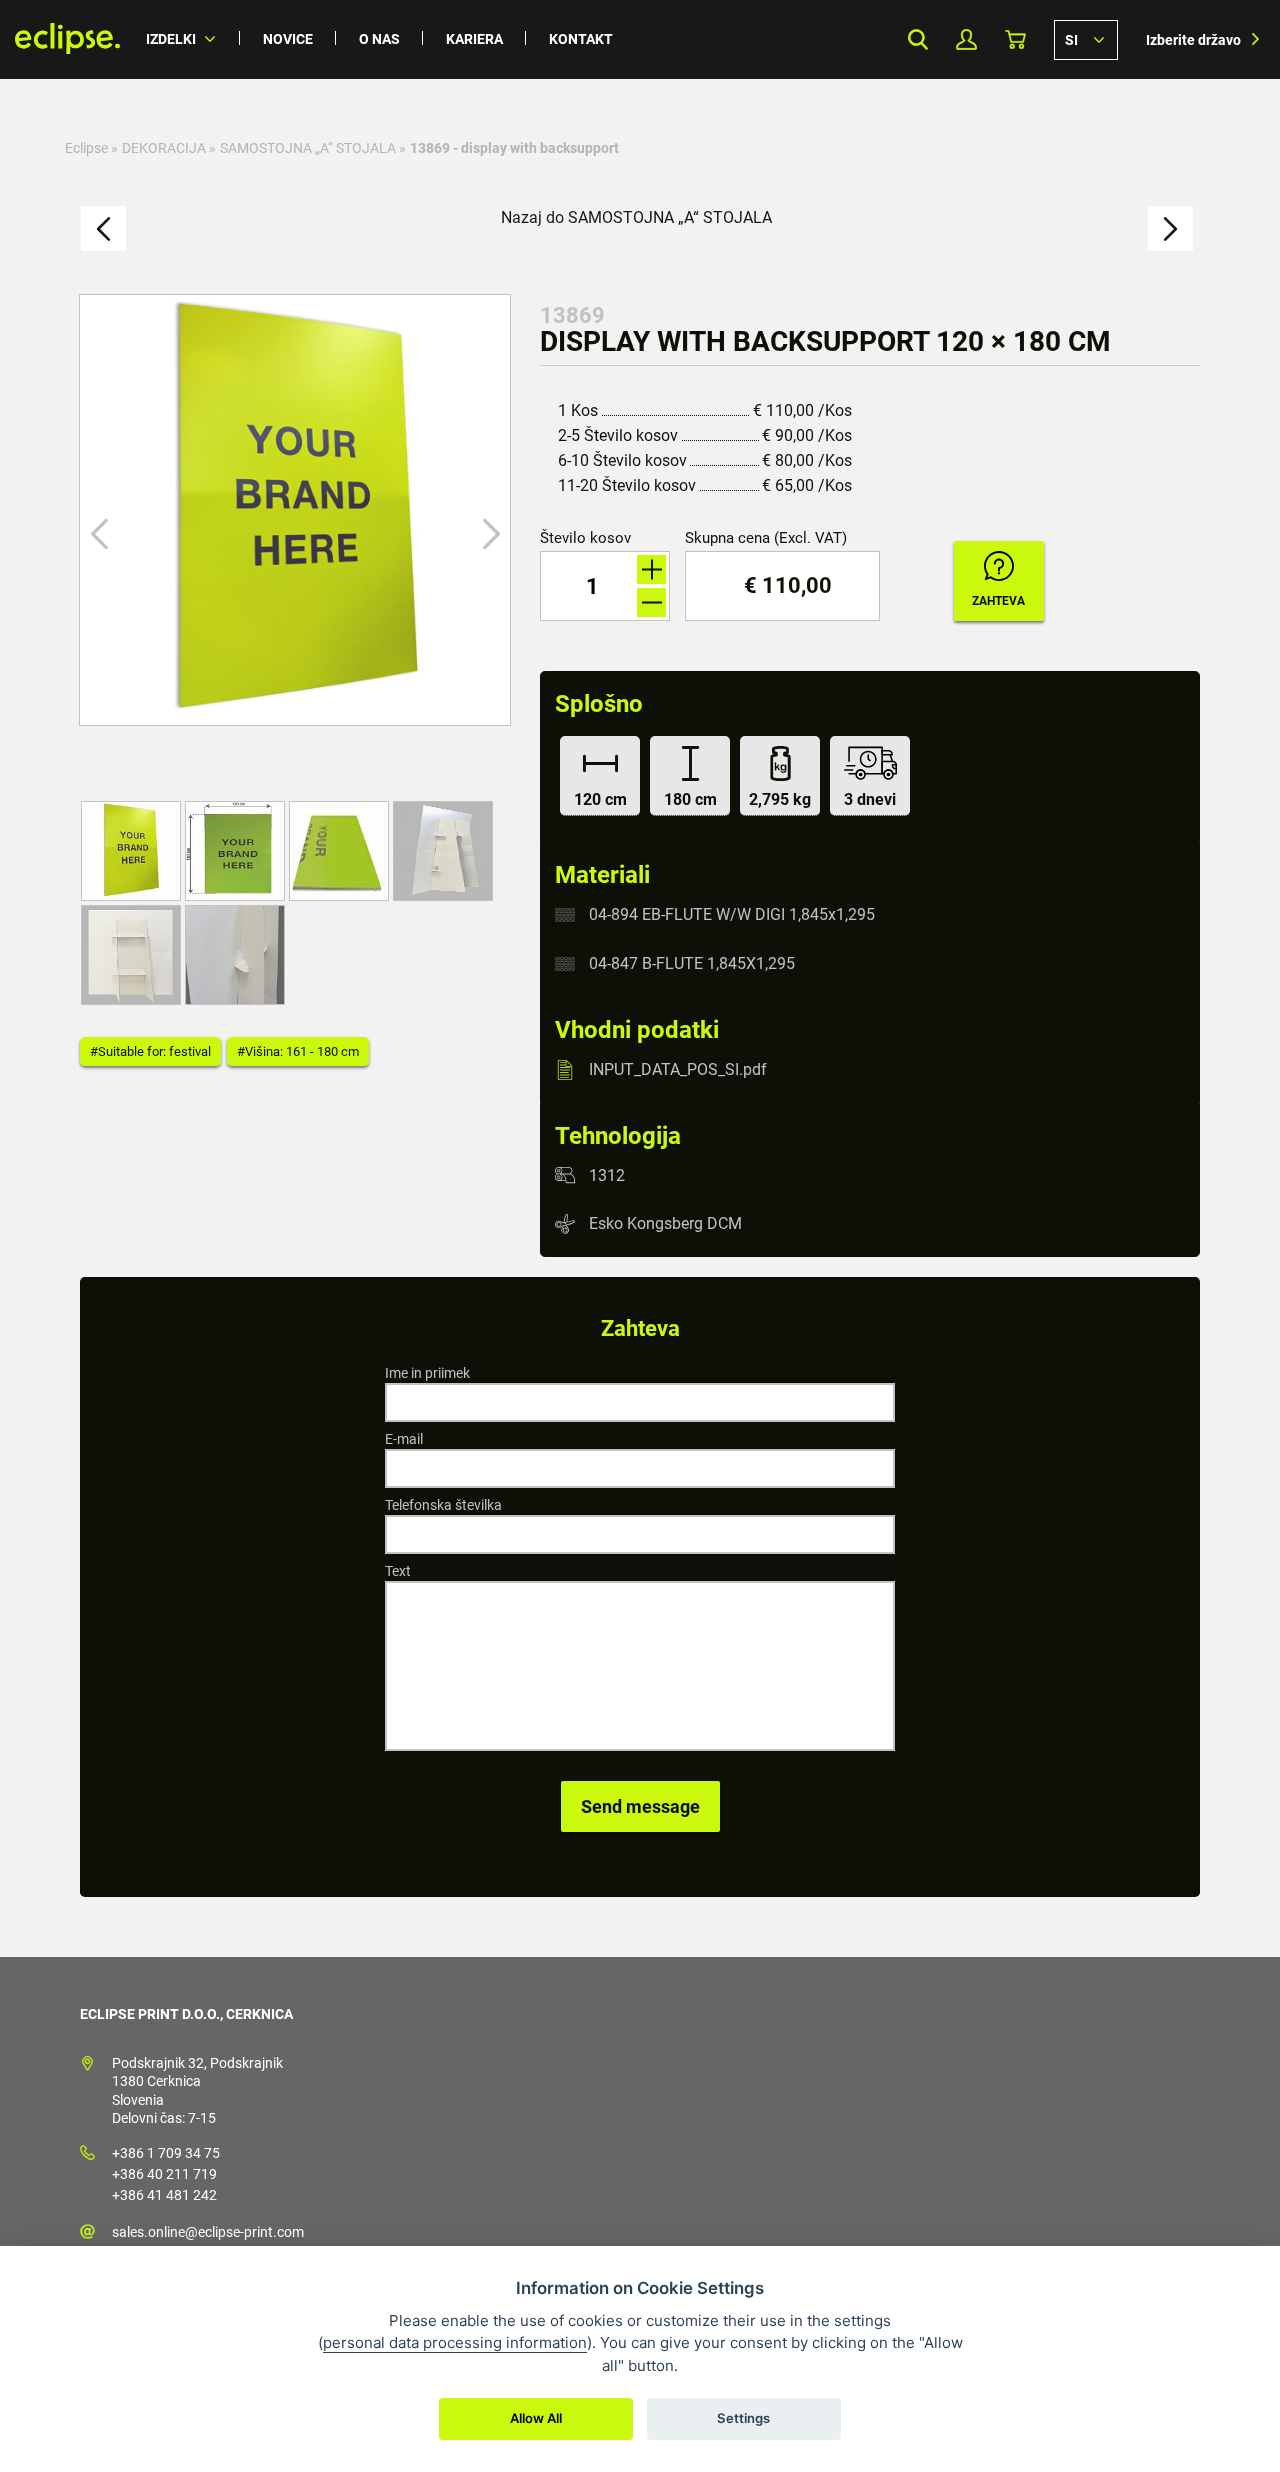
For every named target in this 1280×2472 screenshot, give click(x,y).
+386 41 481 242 (164, 2195)
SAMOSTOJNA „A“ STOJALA (308, 148)
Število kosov (585, 538)
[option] (295, 510)
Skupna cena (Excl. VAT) (766, 538)
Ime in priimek (427, 1373)
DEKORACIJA (164, 148)
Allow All (536, 2418)
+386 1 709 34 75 (166, 2153)
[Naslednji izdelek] (1170, 228)
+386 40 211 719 (164, 2174)
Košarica (1015, 39)
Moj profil (966, 39)
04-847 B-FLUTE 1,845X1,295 (692, 963)
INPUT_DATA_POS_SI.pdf (678, 1069)
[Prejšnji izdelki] (103, 228)
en (1086, 39)
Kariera (474, 39)
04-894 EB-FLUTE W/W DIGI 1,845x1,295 (732, 914)
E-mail (404, 1439)
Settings (743, 2418)
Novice (288, 39)
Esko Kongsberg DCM (665, 1223)
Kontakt (581, 39)
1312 (607, 1174)
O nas (379, 39)
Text (398, 1571)
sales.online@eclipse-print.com (208, 2232)
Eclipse (86, 148)
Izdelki (171, 39)
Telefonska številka (443, 1505)
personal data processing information (455, 2342)
